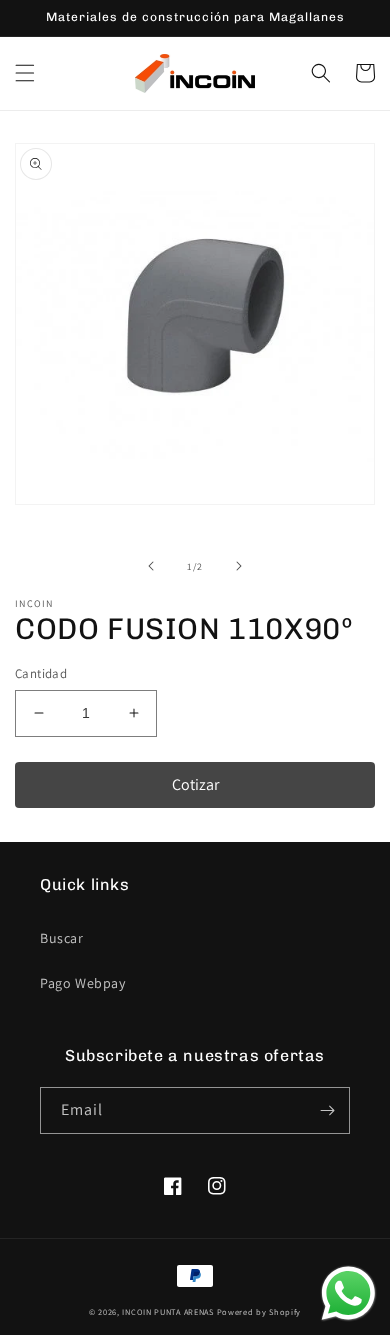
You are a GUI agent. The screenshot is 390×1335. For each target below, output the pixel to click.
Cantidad (41, 673)
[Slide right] (239, 566)
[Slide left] (151, 566)
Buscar (62, 938)
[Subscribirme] (327, 1110)
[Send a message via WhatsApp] (348, 1293)
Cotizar (195, 784)
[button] (25, 73)
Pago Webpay (83, 983)
